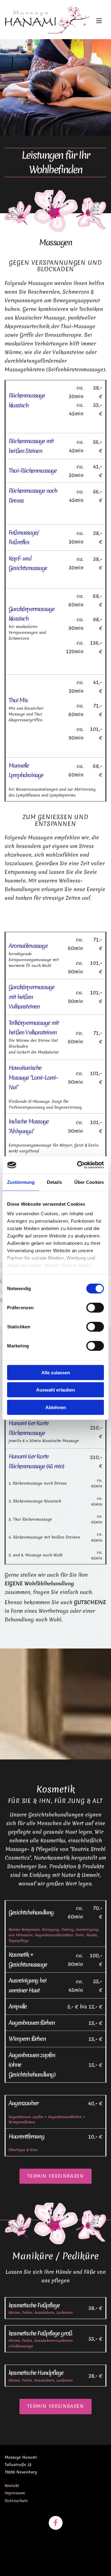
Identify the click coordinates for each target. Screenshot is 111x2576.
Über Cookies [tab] (89, 1182)
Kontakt (12, 2486)
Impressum (15, 2493)
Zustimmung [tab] (21, 1182)
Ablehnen (56, 1407)
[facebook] (56, 2523)
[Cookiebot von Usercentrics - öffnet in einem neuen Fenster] (78, 1165)
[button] (97, 21)
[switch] (95, 1307)
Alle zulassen (56, 1372)
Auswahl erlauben (55, 1390)
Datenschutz (16, 2501)
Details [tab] (54, 1182)
